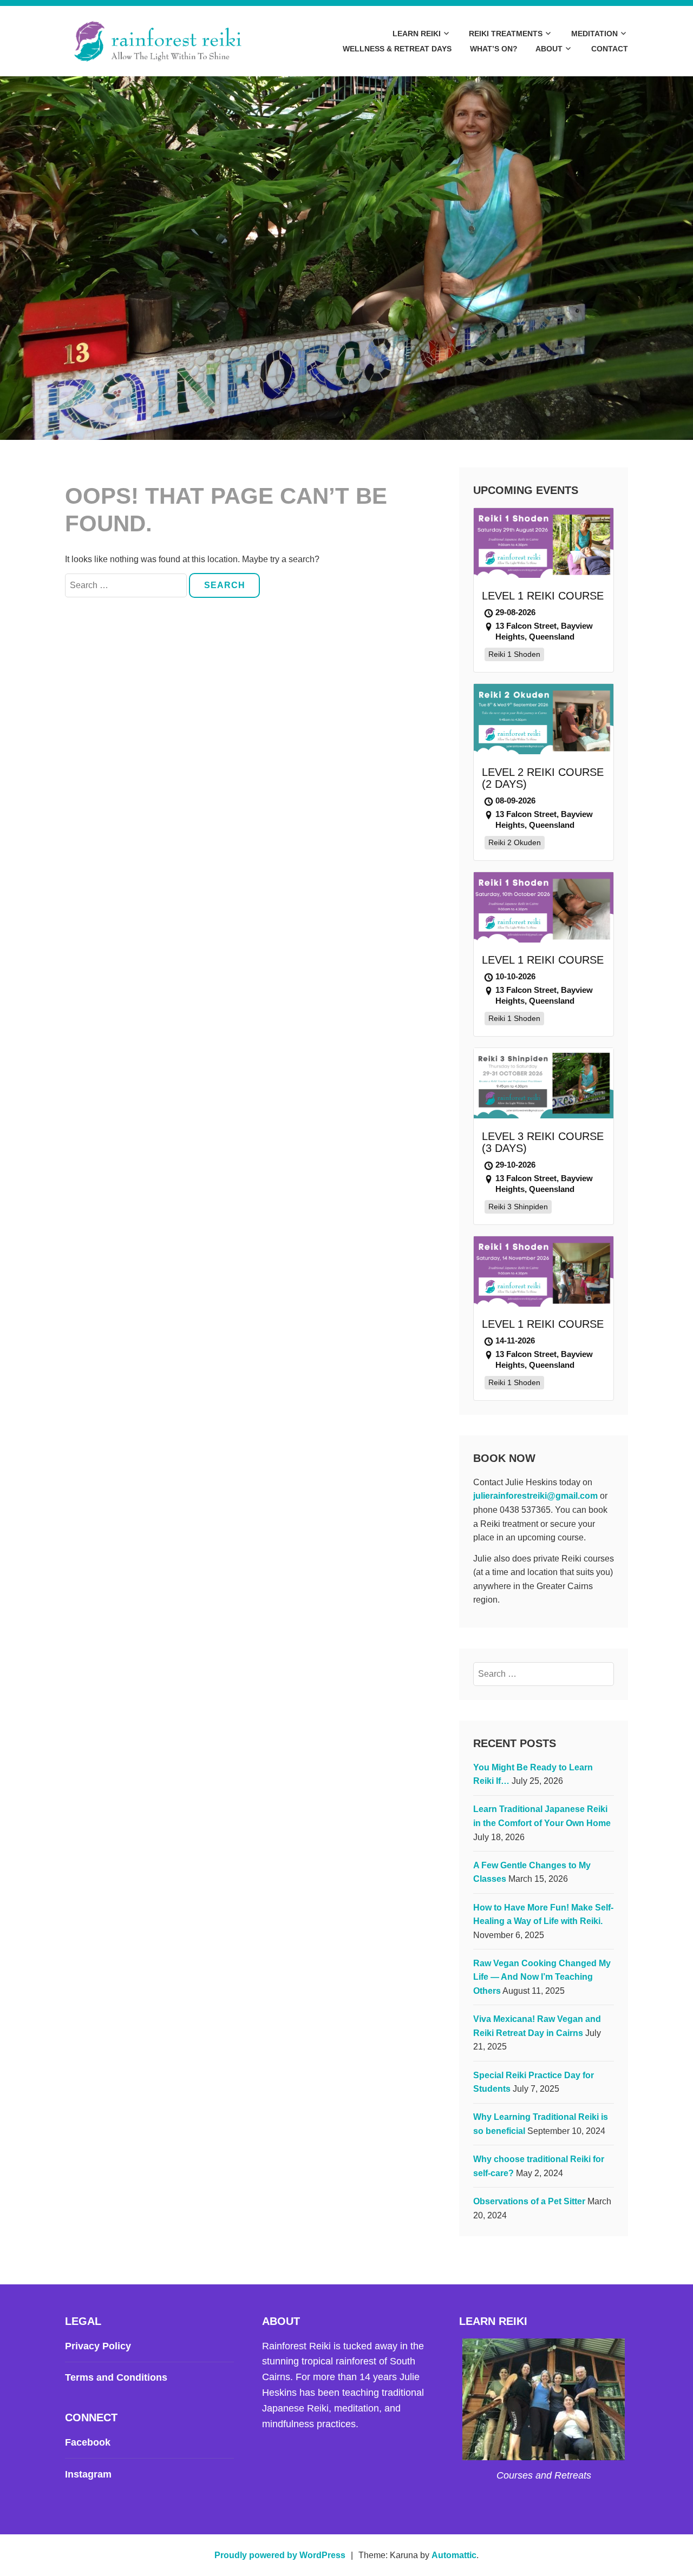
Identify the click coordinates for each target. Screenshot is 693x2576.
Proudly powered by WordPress (280, 2555)
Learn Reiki (417, 34)
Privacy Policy (98, 2346)
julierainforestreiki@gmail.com (535, 1496)
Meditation (594, 34)
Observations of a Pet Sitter (529, 2201)
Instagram (88, 2474)
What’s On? (494, 49)
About (549, 49)
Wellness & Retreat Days (397, 49)
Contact (610, 49)
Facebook (88, 2442)
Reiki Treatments (506, 34)
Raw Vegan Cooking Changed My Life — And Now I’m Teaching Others (542, 1977)
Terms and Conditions (116, 2377)
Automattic (454, 2555)
